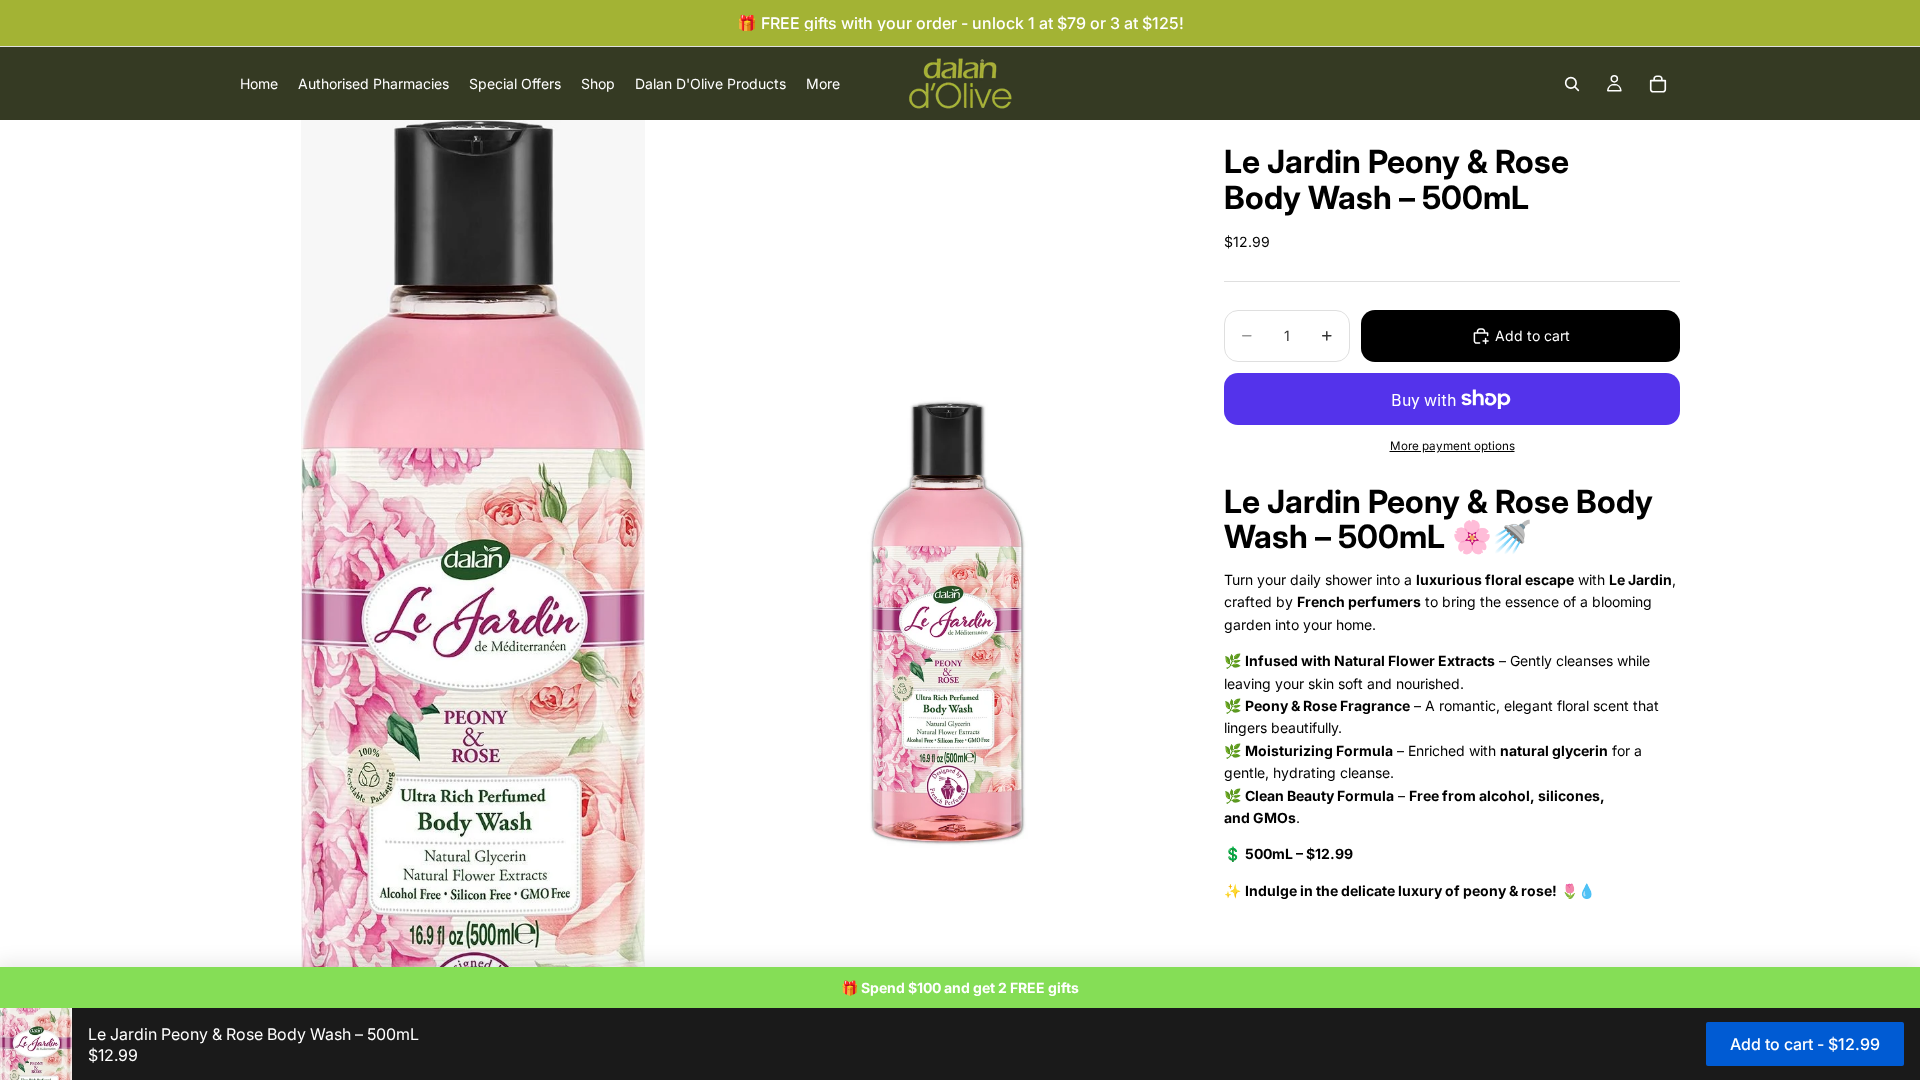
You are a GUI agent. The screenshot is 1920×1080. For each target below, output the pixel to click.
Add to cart (1532, 335)
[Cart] (1658, 84)
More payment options (1452, 446)
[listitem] (823, 83)
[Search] (1572, 84)
